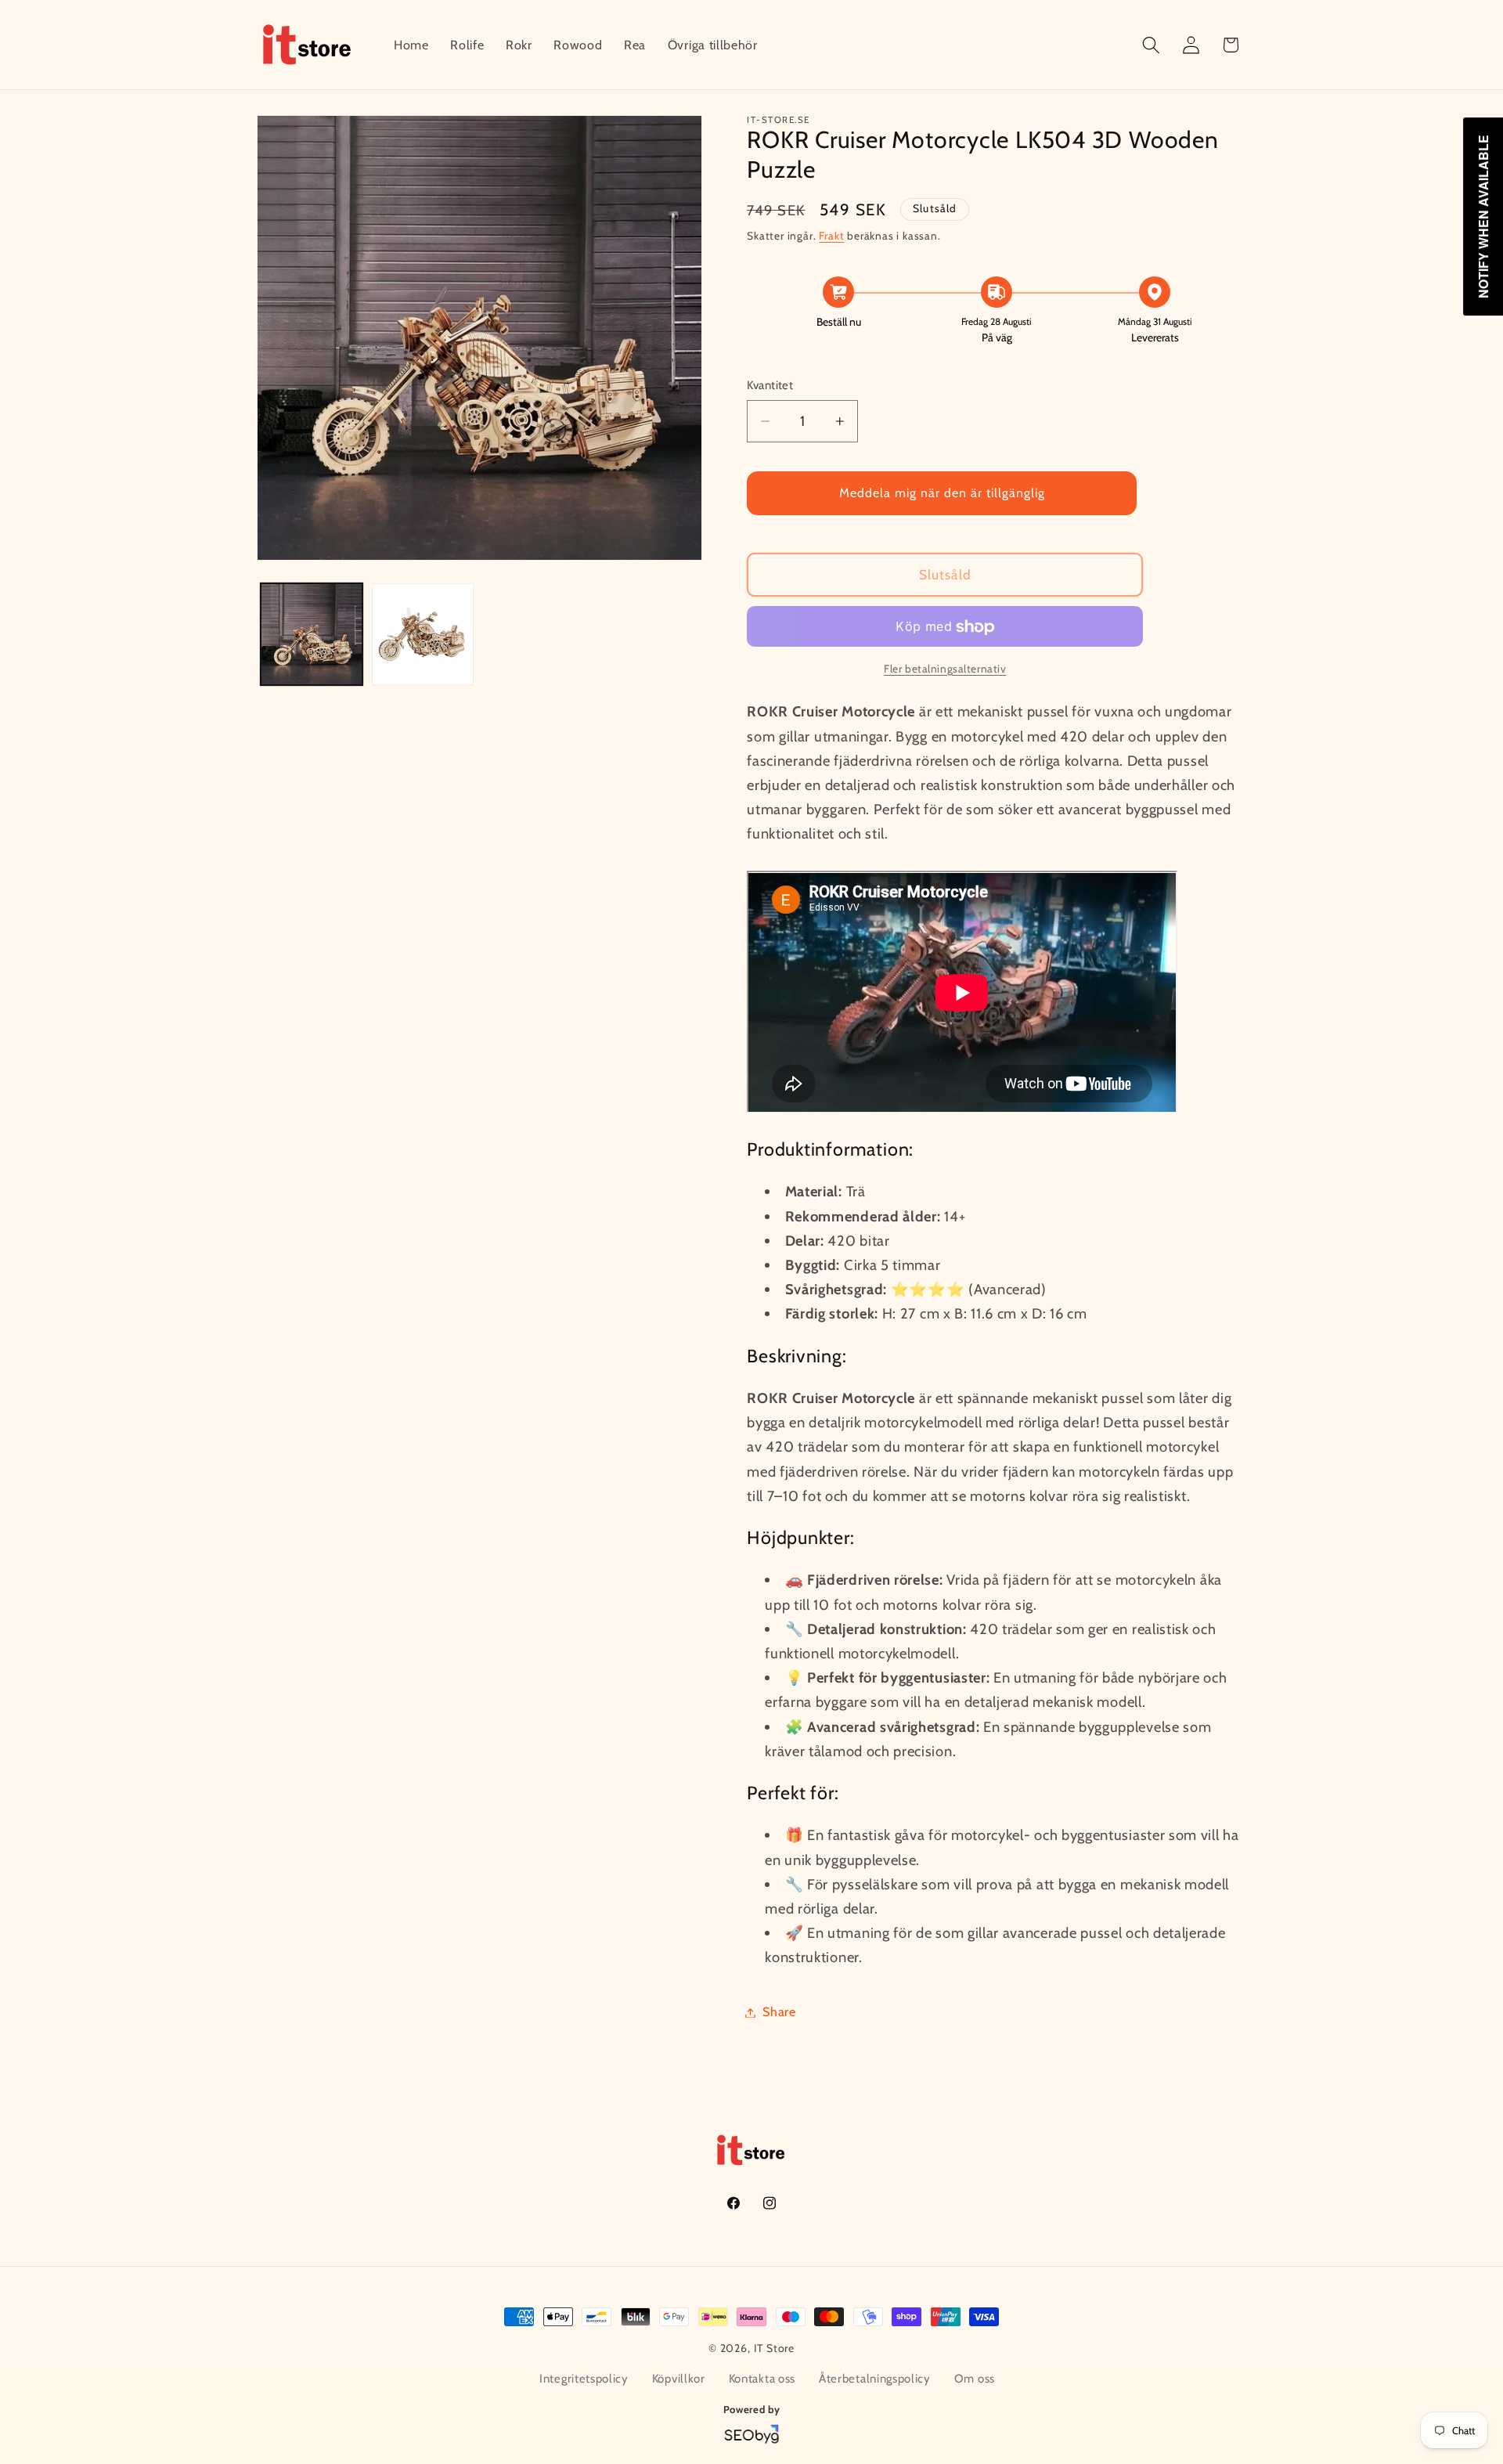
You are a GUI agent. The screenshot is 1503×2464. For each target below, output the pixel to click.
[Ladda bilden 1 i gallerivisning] (312, 634)
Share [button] (779, 2012)
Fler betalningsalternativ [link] (945, 669)
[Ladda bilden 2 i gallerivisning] (423, 634)
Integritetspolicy (584, 2379)
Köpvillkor (679, 2379)
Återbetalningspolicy (875, 2379)
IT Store (774, 2348)
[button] (1151, 45)
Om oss (975, 2379)
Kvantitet (770, 386)
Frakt (831, 236)
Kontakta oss (762, 2379)
